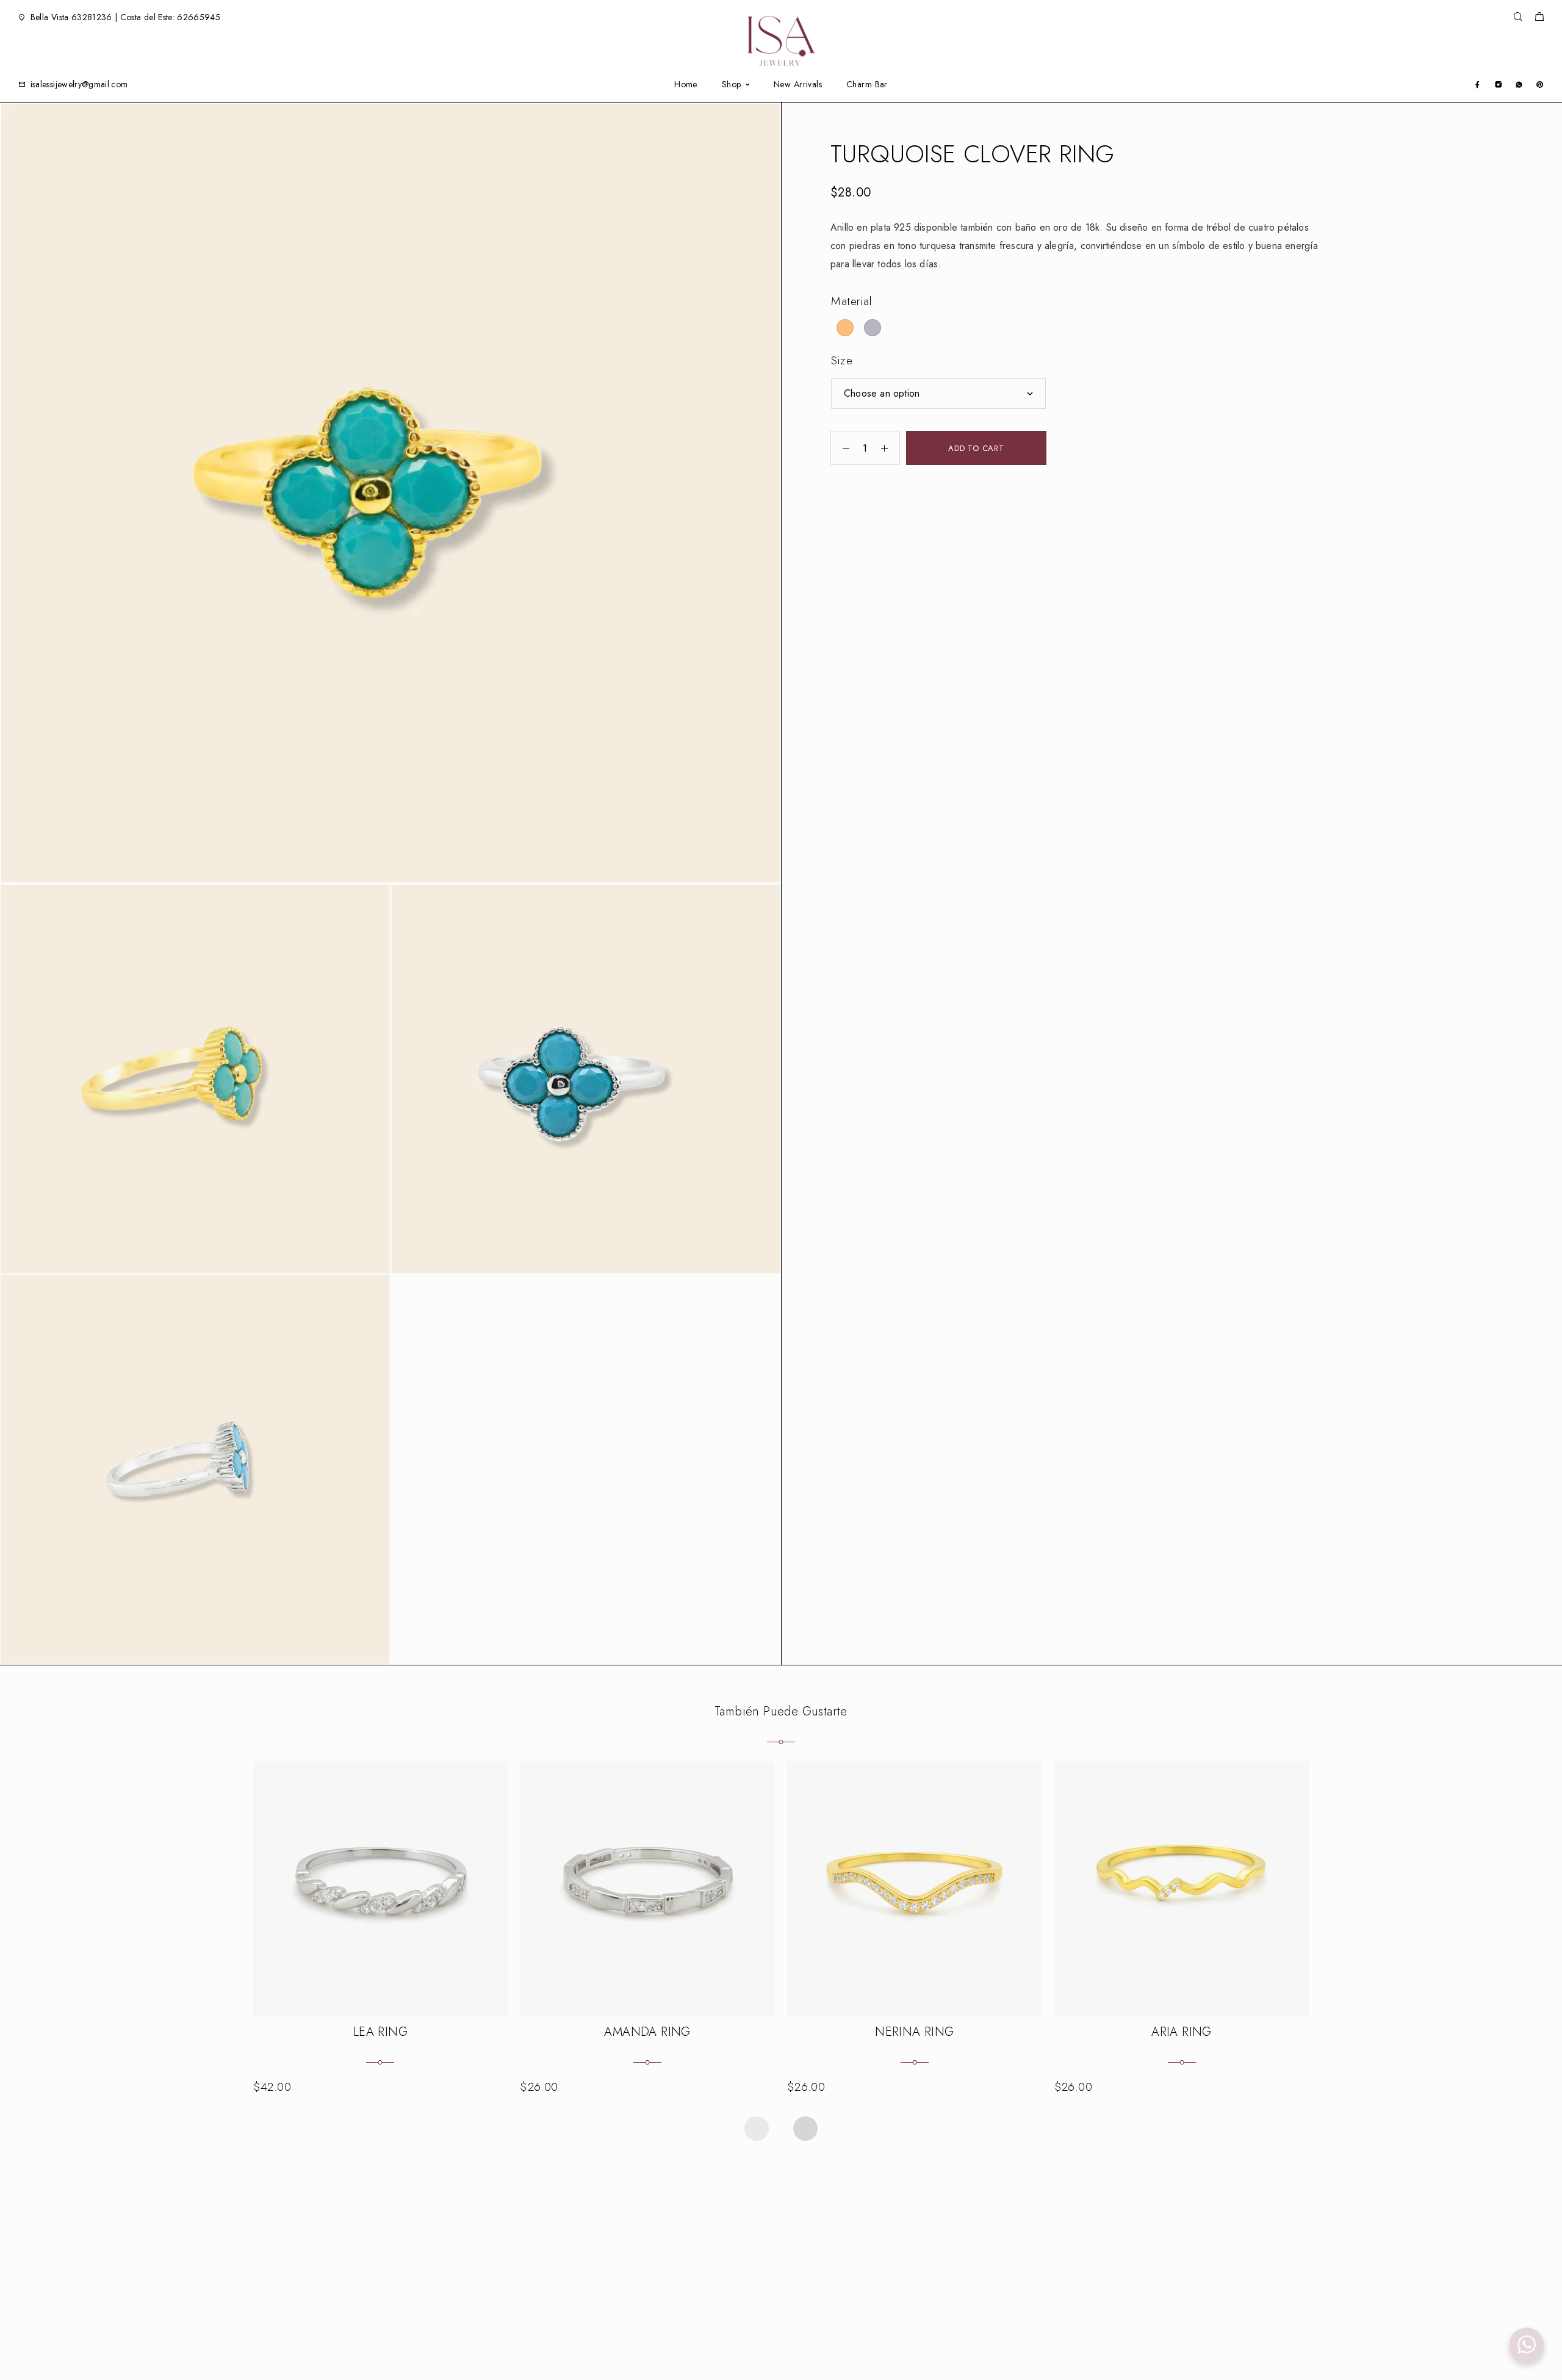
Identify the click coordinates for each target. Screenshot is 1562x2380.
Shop (732, 85)
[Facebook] (1477, 84)
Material (852, 301)
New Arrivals (798, 85)
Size (842, 360)
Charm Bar (867, 85)
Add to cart (976, 448)
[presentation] (757, 2129)
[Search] (1518, 17)
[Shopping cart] (1539, 18)
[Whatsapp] (1519, 84)
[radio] (845, 328)
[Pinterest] (1540, 84)
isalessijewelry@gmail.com (79, 84)
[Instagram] (1498, 84)
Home (686, 85)
